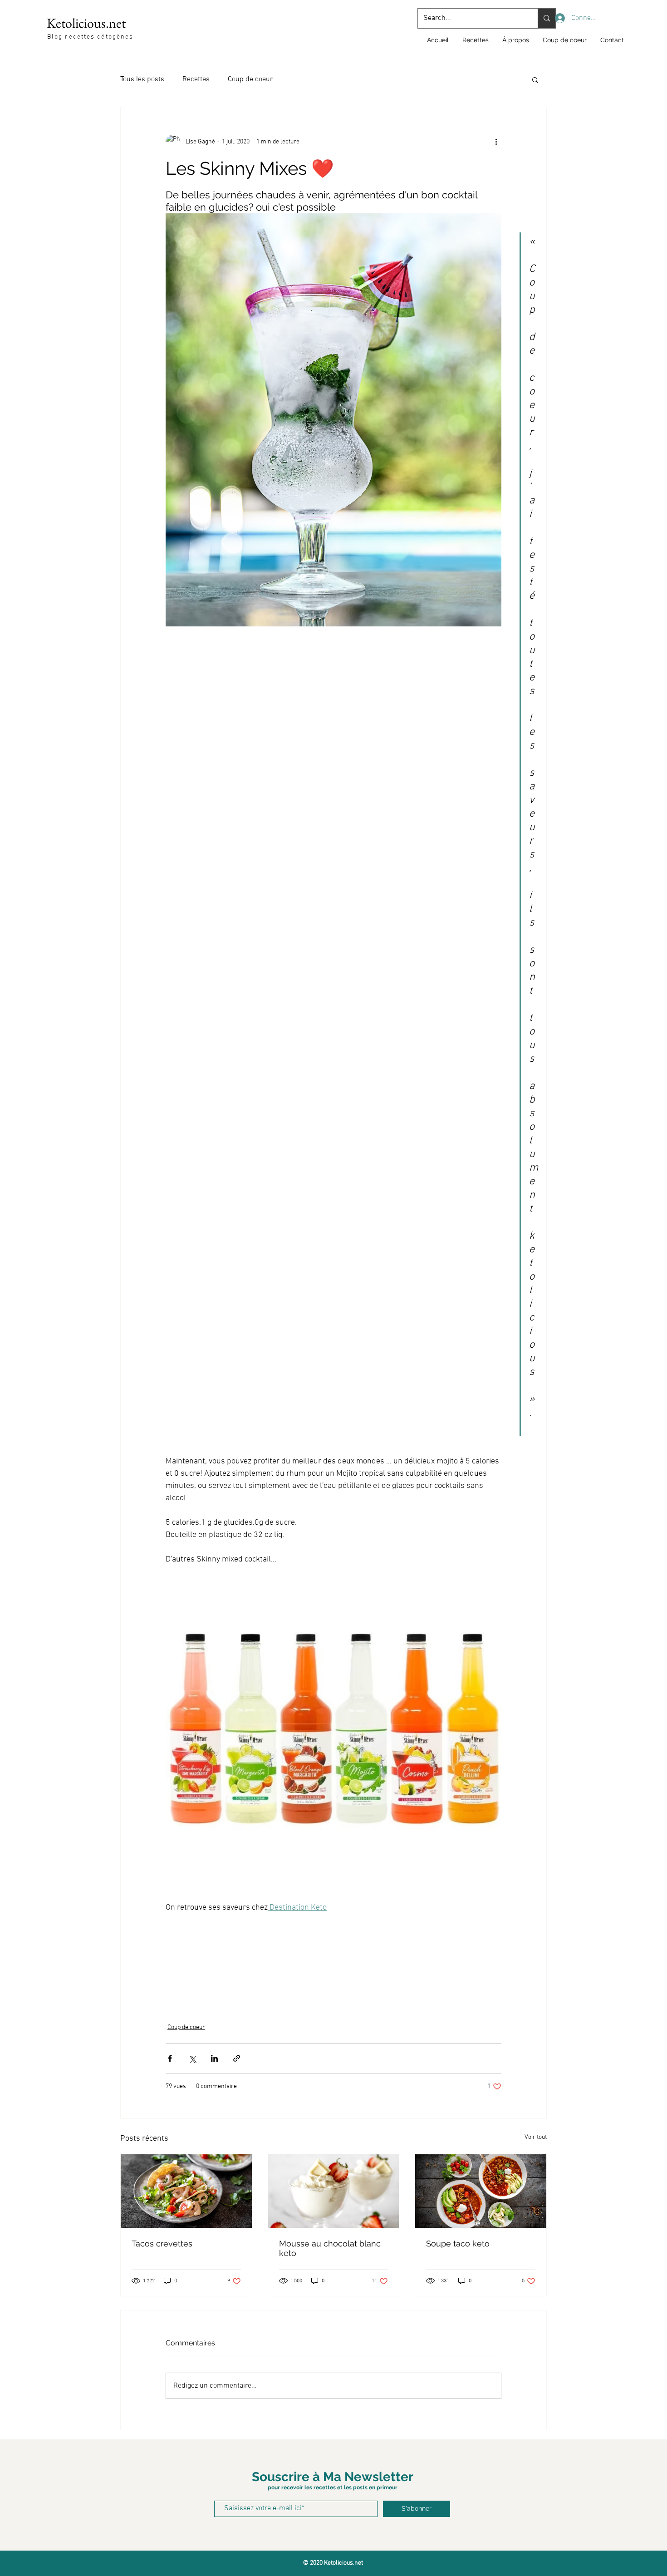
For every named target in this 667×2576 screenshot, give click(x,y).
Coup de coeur (250, 79)
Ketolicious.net (86, 23)
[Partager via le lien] (237, 2058)
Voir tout (536, 2137)
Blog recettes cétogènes (90, 37)
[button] (535, 79)
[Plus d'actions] (496, 142)
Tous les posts (142, 79)
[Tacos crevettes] (186, 2191)
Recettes (196, 79)
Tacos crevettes (162, 2244)
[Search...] (547, 18)
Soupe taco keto (458, 2244)
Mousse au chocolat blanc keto (330, 2248)
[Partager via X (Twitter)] (192, 2058)
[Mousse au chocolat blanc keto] (334, 2191)
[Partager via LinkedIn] (214, 2058)
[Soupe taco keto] (481, 2191)
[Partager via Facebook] (170, 2058)
